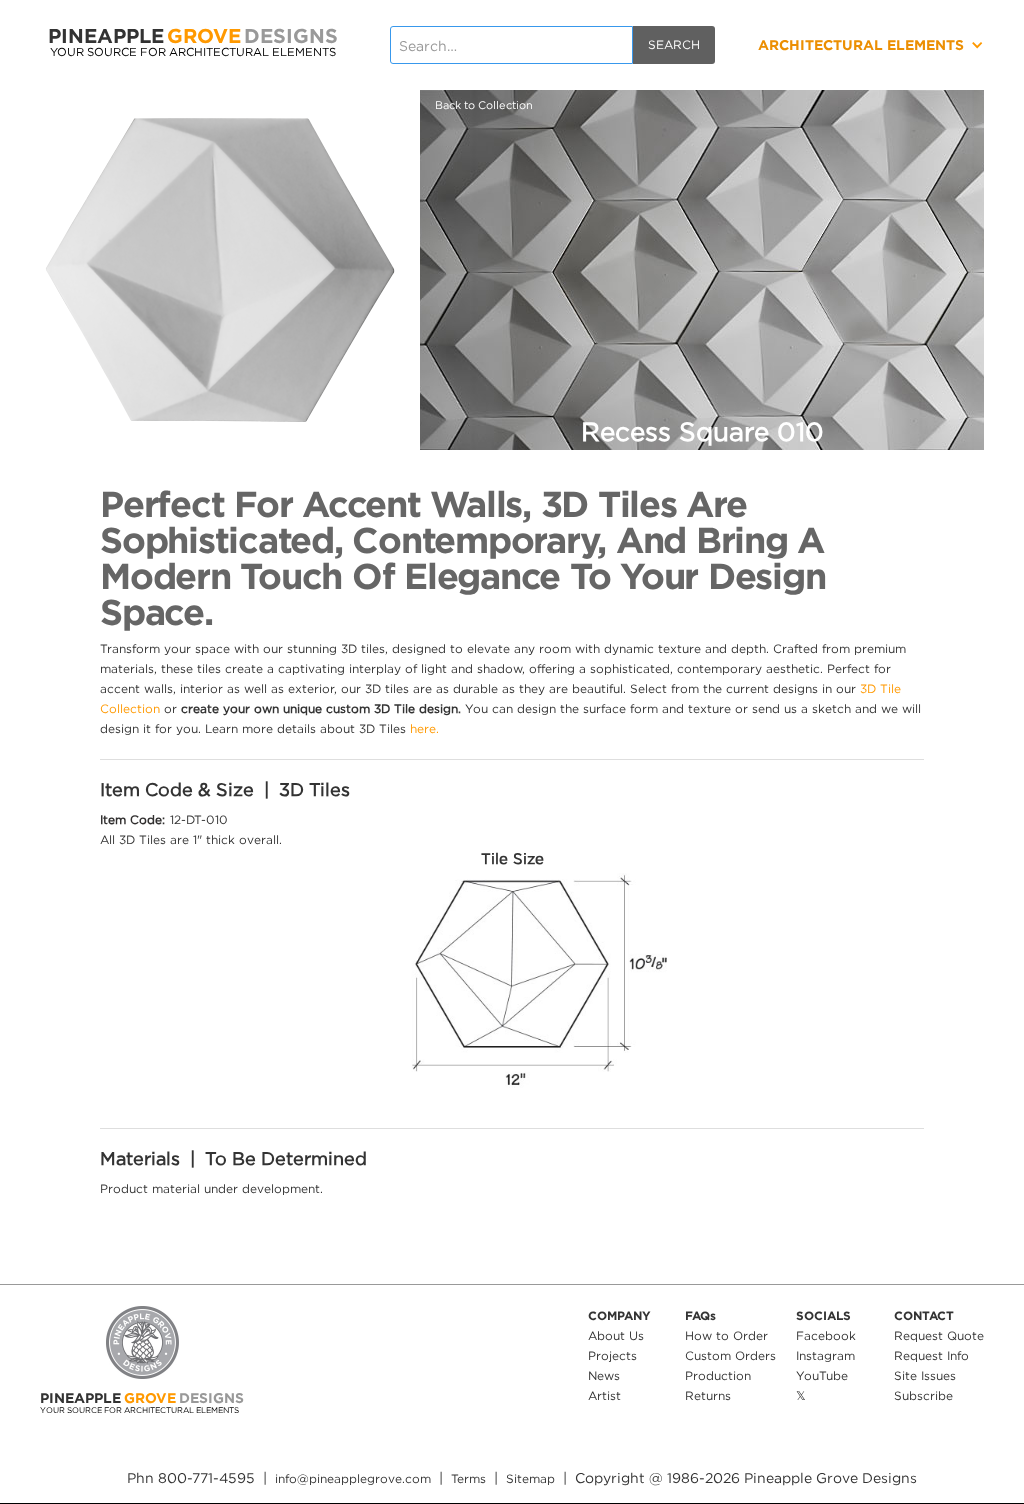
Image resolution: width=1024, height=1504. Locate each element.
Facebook (826, 1335)
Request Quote (939, 1335)
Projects (612, 1355)
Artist (604, 1395)
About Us (616, 1335)
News (604, 1375)
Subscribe (923, 1395)
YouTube (822, 1375)
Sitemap (530, 1478)
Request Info (931, 1355)
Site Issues (925, 1375)
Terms (468, 1478)
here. (424, 728)
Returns (708, 1395)
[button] (824, 45)
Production (718, 1375)
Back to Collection (484, 105)
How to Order (726, 1335)
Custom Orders (730, 1355)
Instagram (825, 1355)
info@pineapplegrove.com (353, 1478)
